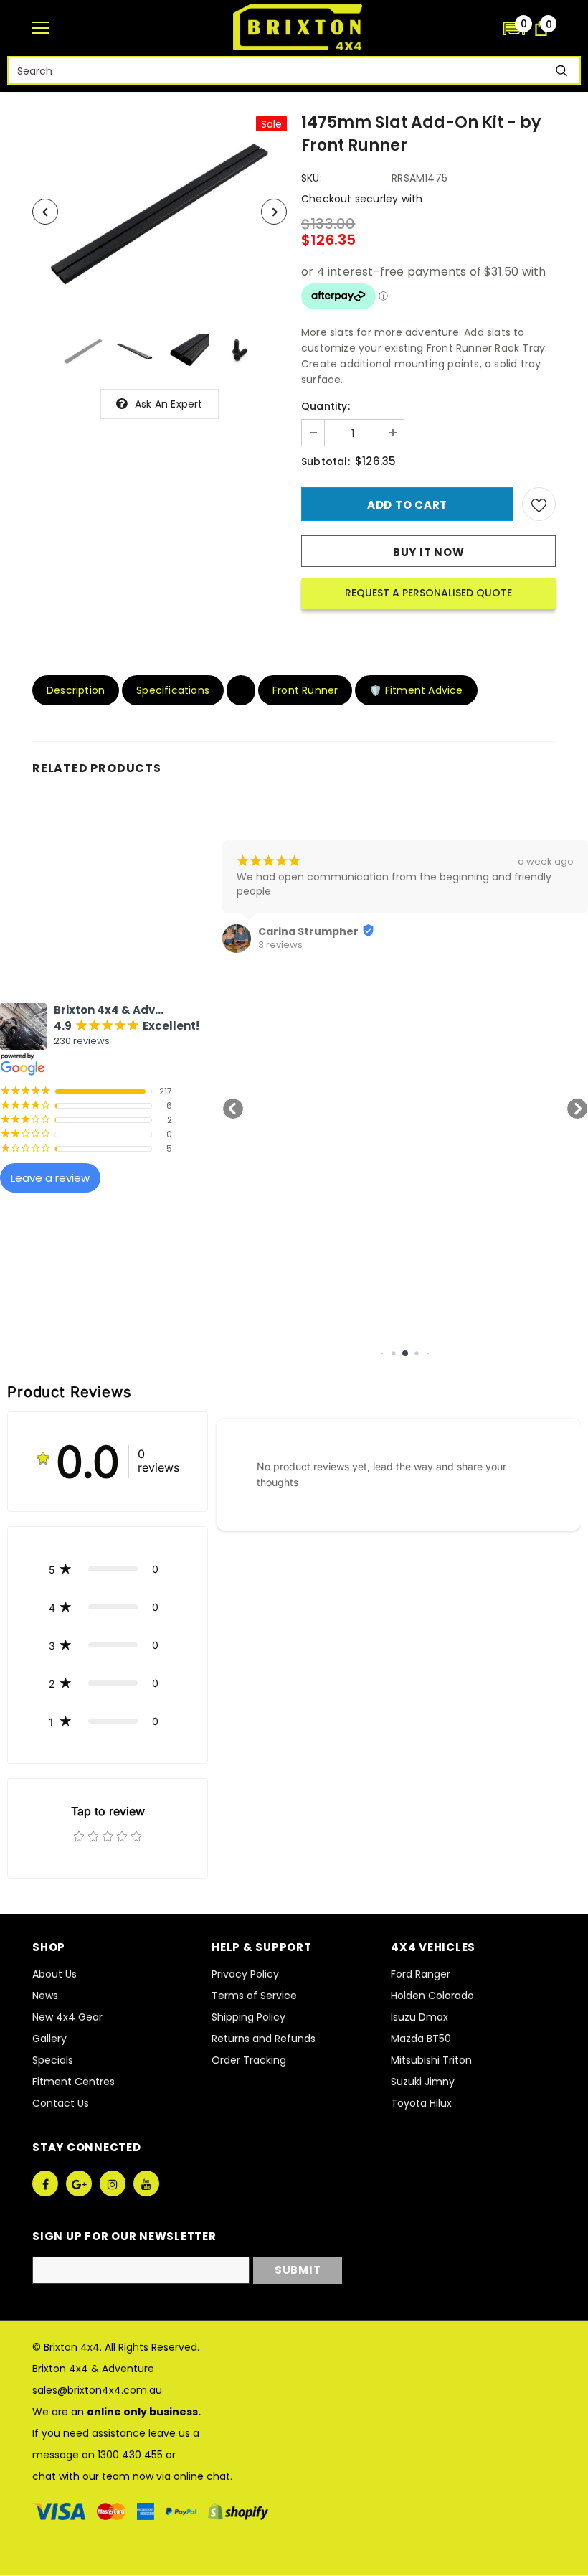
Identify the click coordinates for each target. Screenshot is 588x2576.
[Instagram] (113, 2184)
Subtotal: (326, 461)
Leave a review (50, 1178)
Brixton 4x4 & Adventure (93, 2369)
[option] (160, 212)
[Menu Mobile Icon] (41, 28)
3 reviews (111, 945)
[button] (514, 28)
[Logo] (298, 27)
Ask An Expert (169, 404)
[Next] (274, 212)
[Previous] (45, 212)
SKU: (312, 178)
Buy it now (429, 552)
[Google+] (79, 2184)
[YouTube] (146, 2184)
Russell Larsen (508, 931)
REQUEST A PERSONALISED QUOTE (428, 593)
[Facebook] (45, 2184)
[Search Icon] (485, 28)
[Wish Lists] (539, 504)
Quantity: (326, 406)
